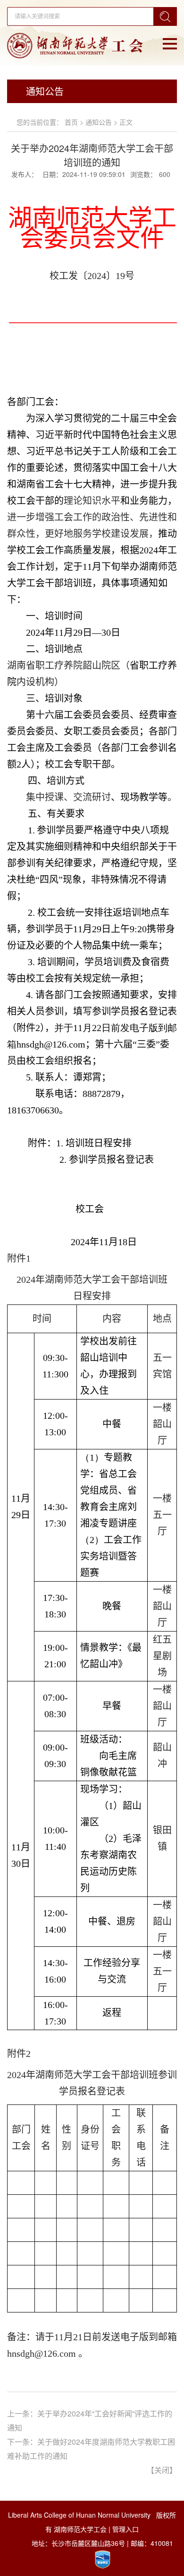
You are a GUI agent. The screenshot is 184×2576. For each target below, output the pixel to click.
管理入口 (125, 2529)
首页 (71, 122)
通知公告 (99, 122)
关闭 (162, 2470)
